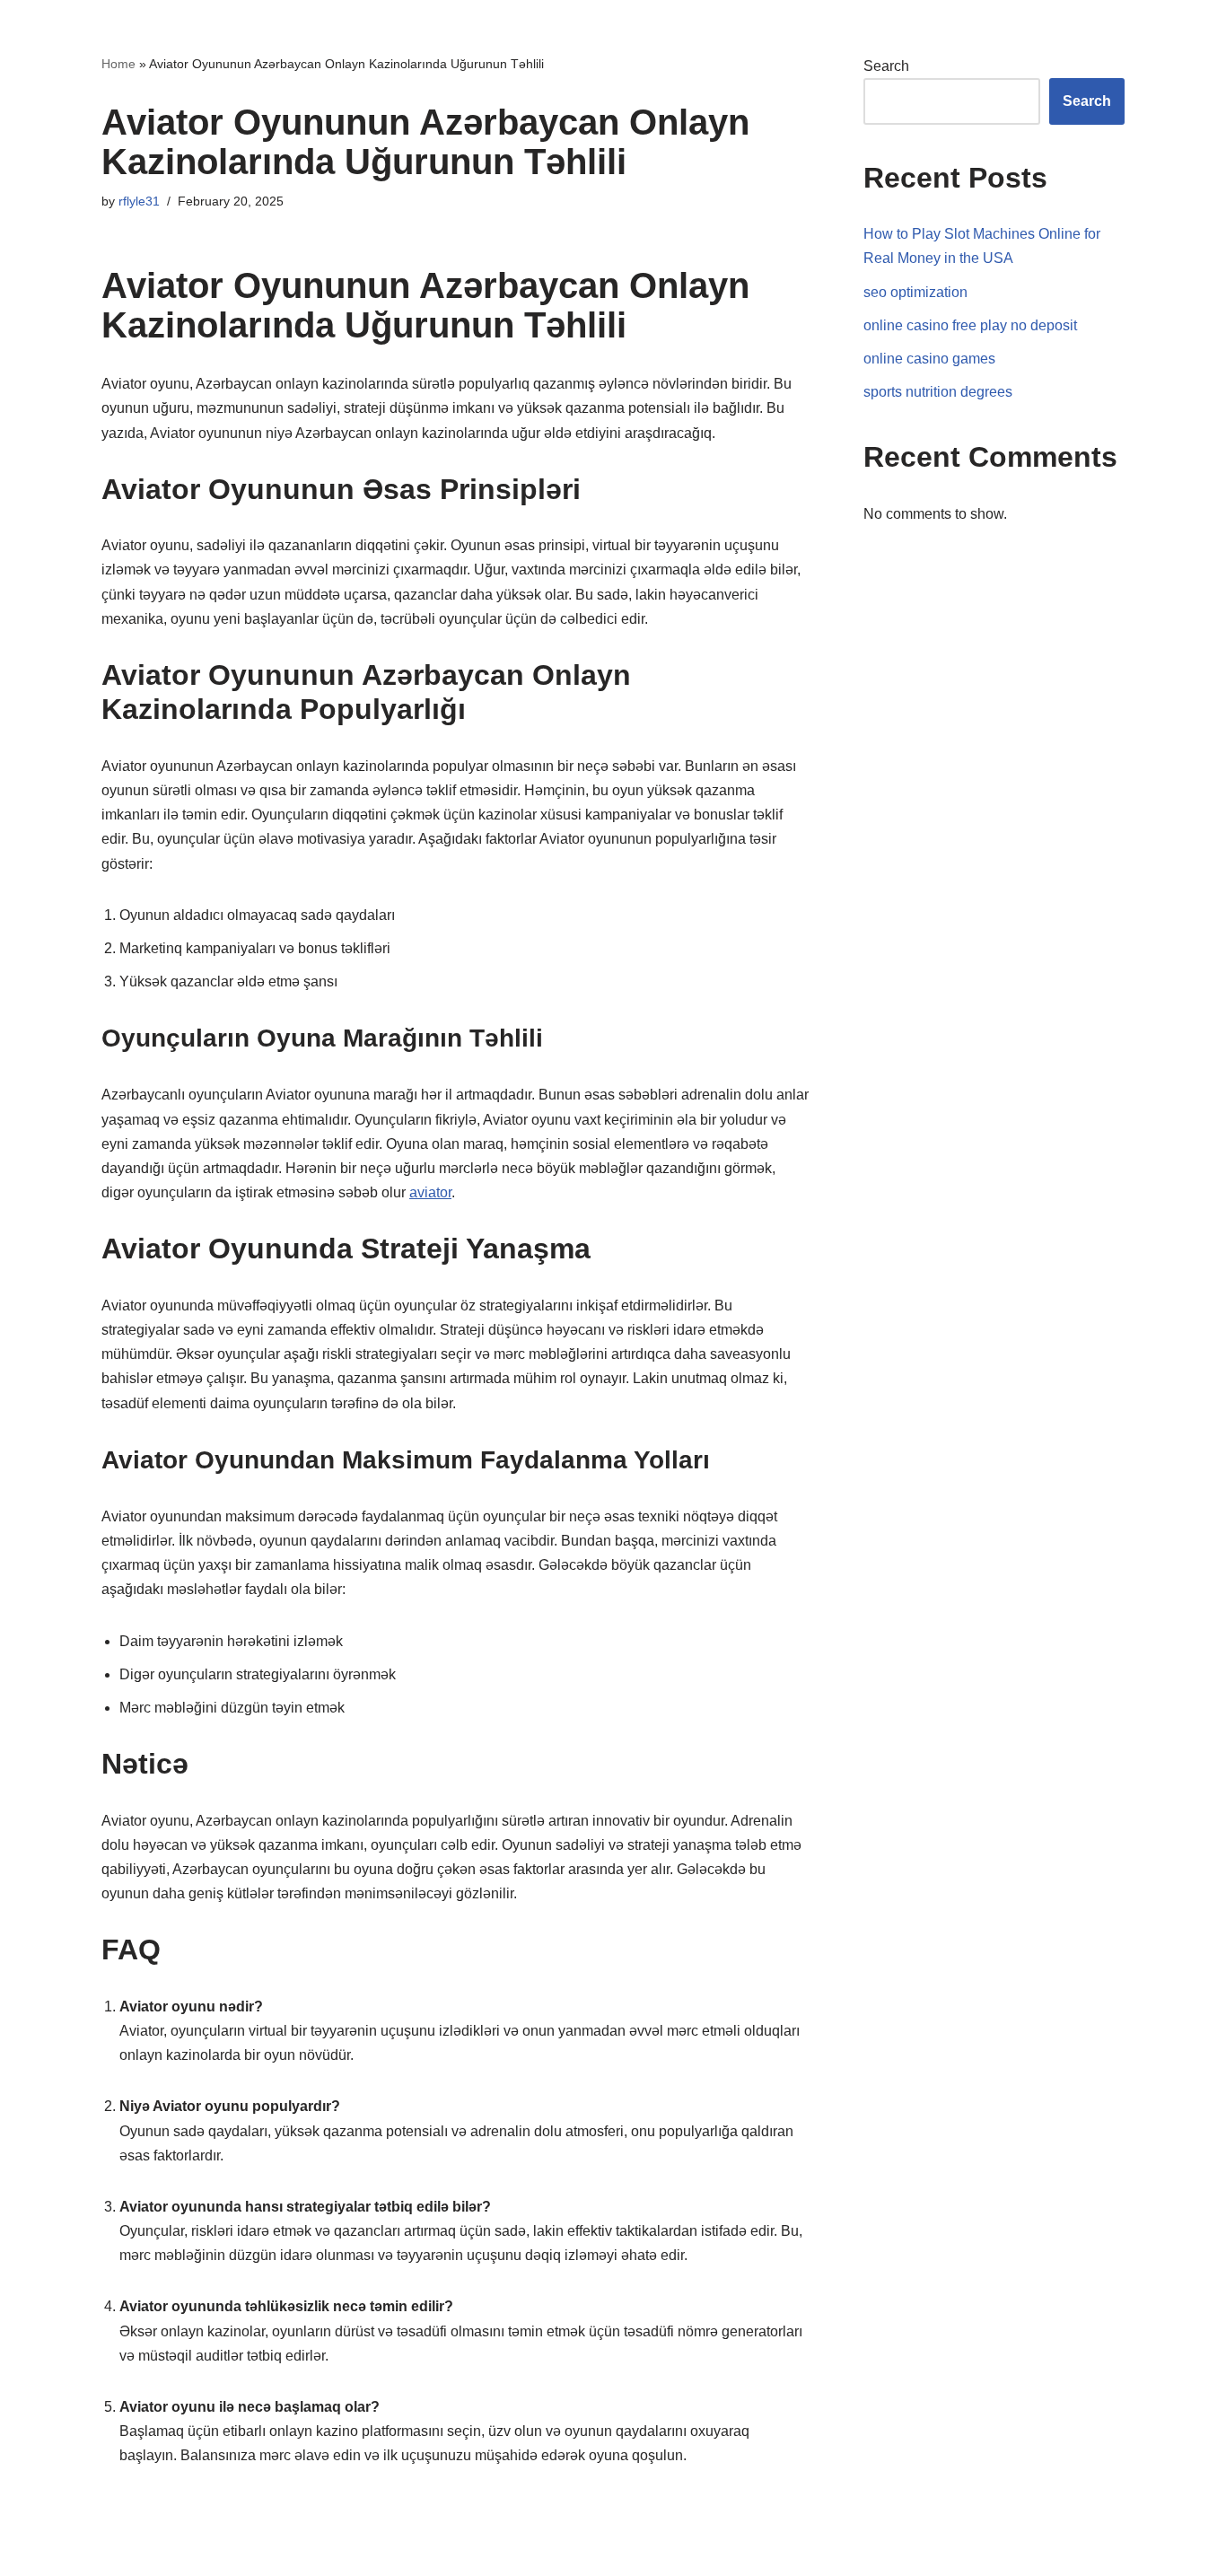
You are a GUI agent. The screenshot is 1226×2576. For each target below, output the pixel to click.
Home (118, 64)
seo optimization (915, 292)
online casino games (929, 359)
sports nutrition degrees (938, 392)
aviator (430, 1192)
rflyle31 (139, 201)
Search (886, 66)
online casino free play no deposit (970, 325)
